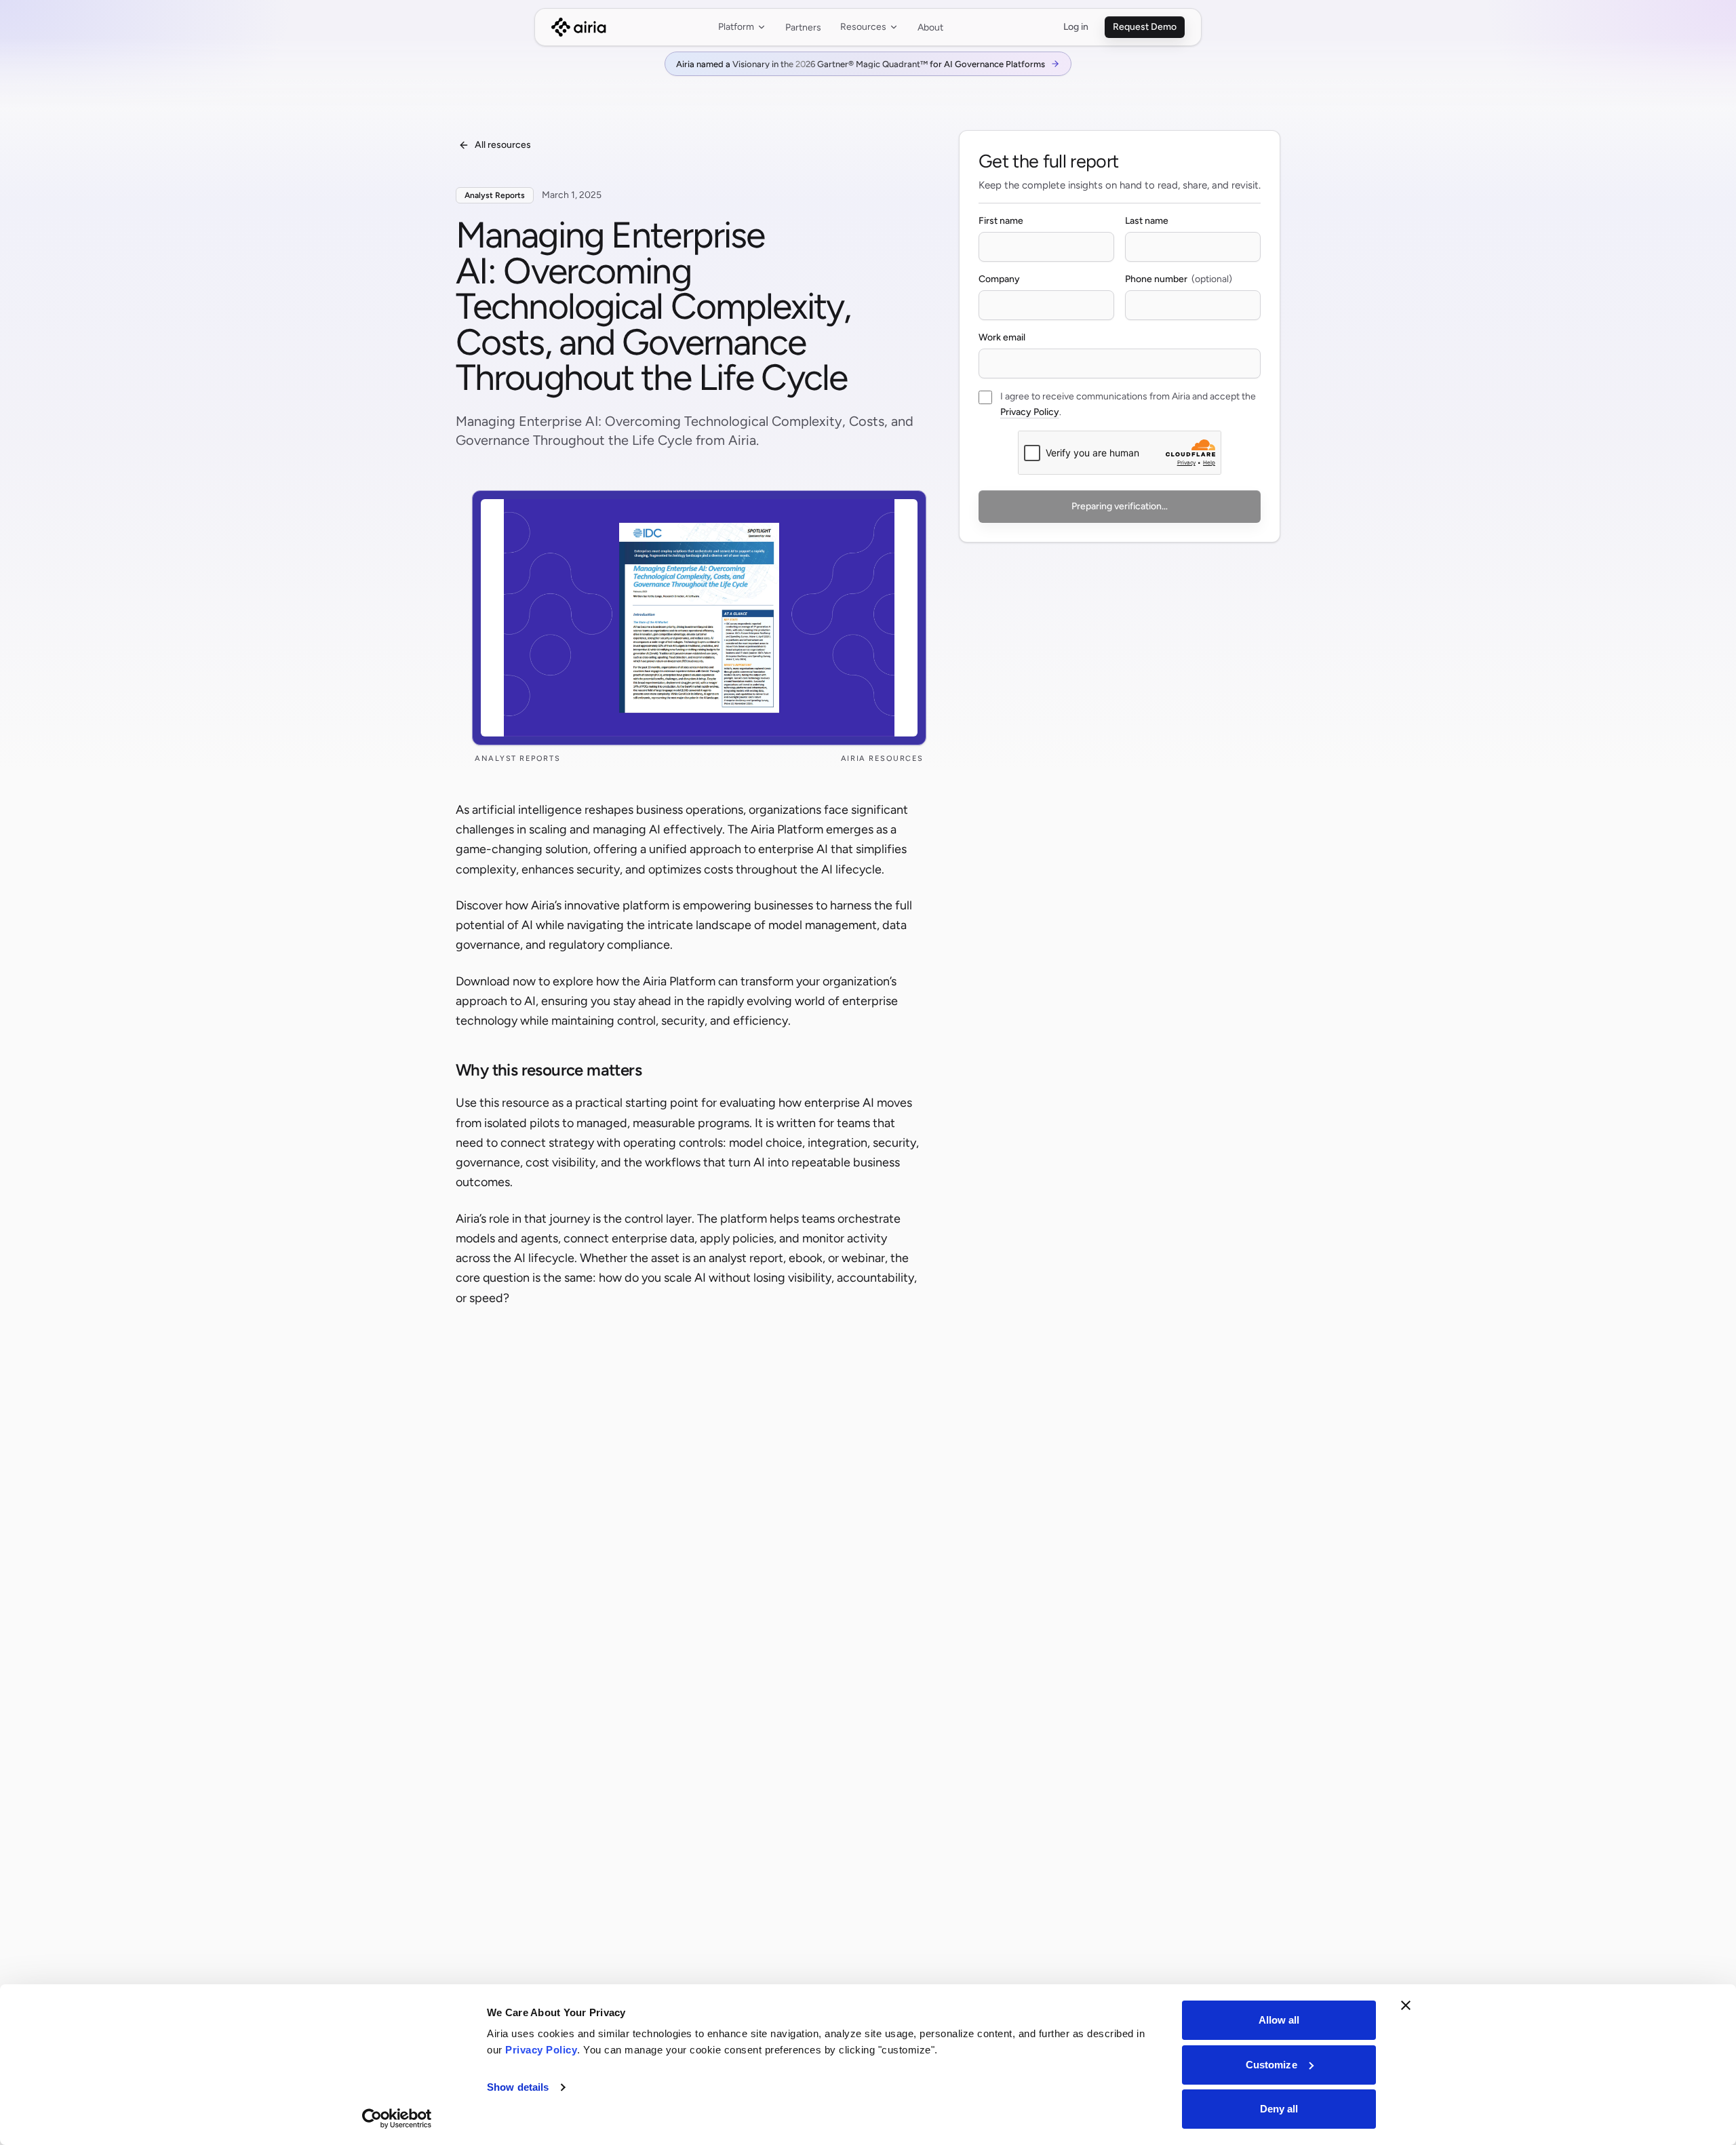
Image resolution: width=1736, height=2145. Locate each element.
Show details (518, 2087)
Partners (803, 27)
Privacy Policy (1030, 412)
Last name (1147, 221)
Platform (736, 27)
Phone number (1156, 279)
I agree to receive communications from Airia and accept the (1128, 396)
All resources (503, 145)
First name (1001, 221)
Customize (1271, 2065)
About (930, 27)
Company (999, 279)
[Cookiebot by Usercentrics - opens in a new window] (397, 2119)
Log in (1076, 27)
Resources (863, 27)
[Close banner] (1406, 2005)
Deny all (1279, 2109)
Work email (1002, 337)
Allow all (1279, 2020)
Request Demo (1145, 27)
